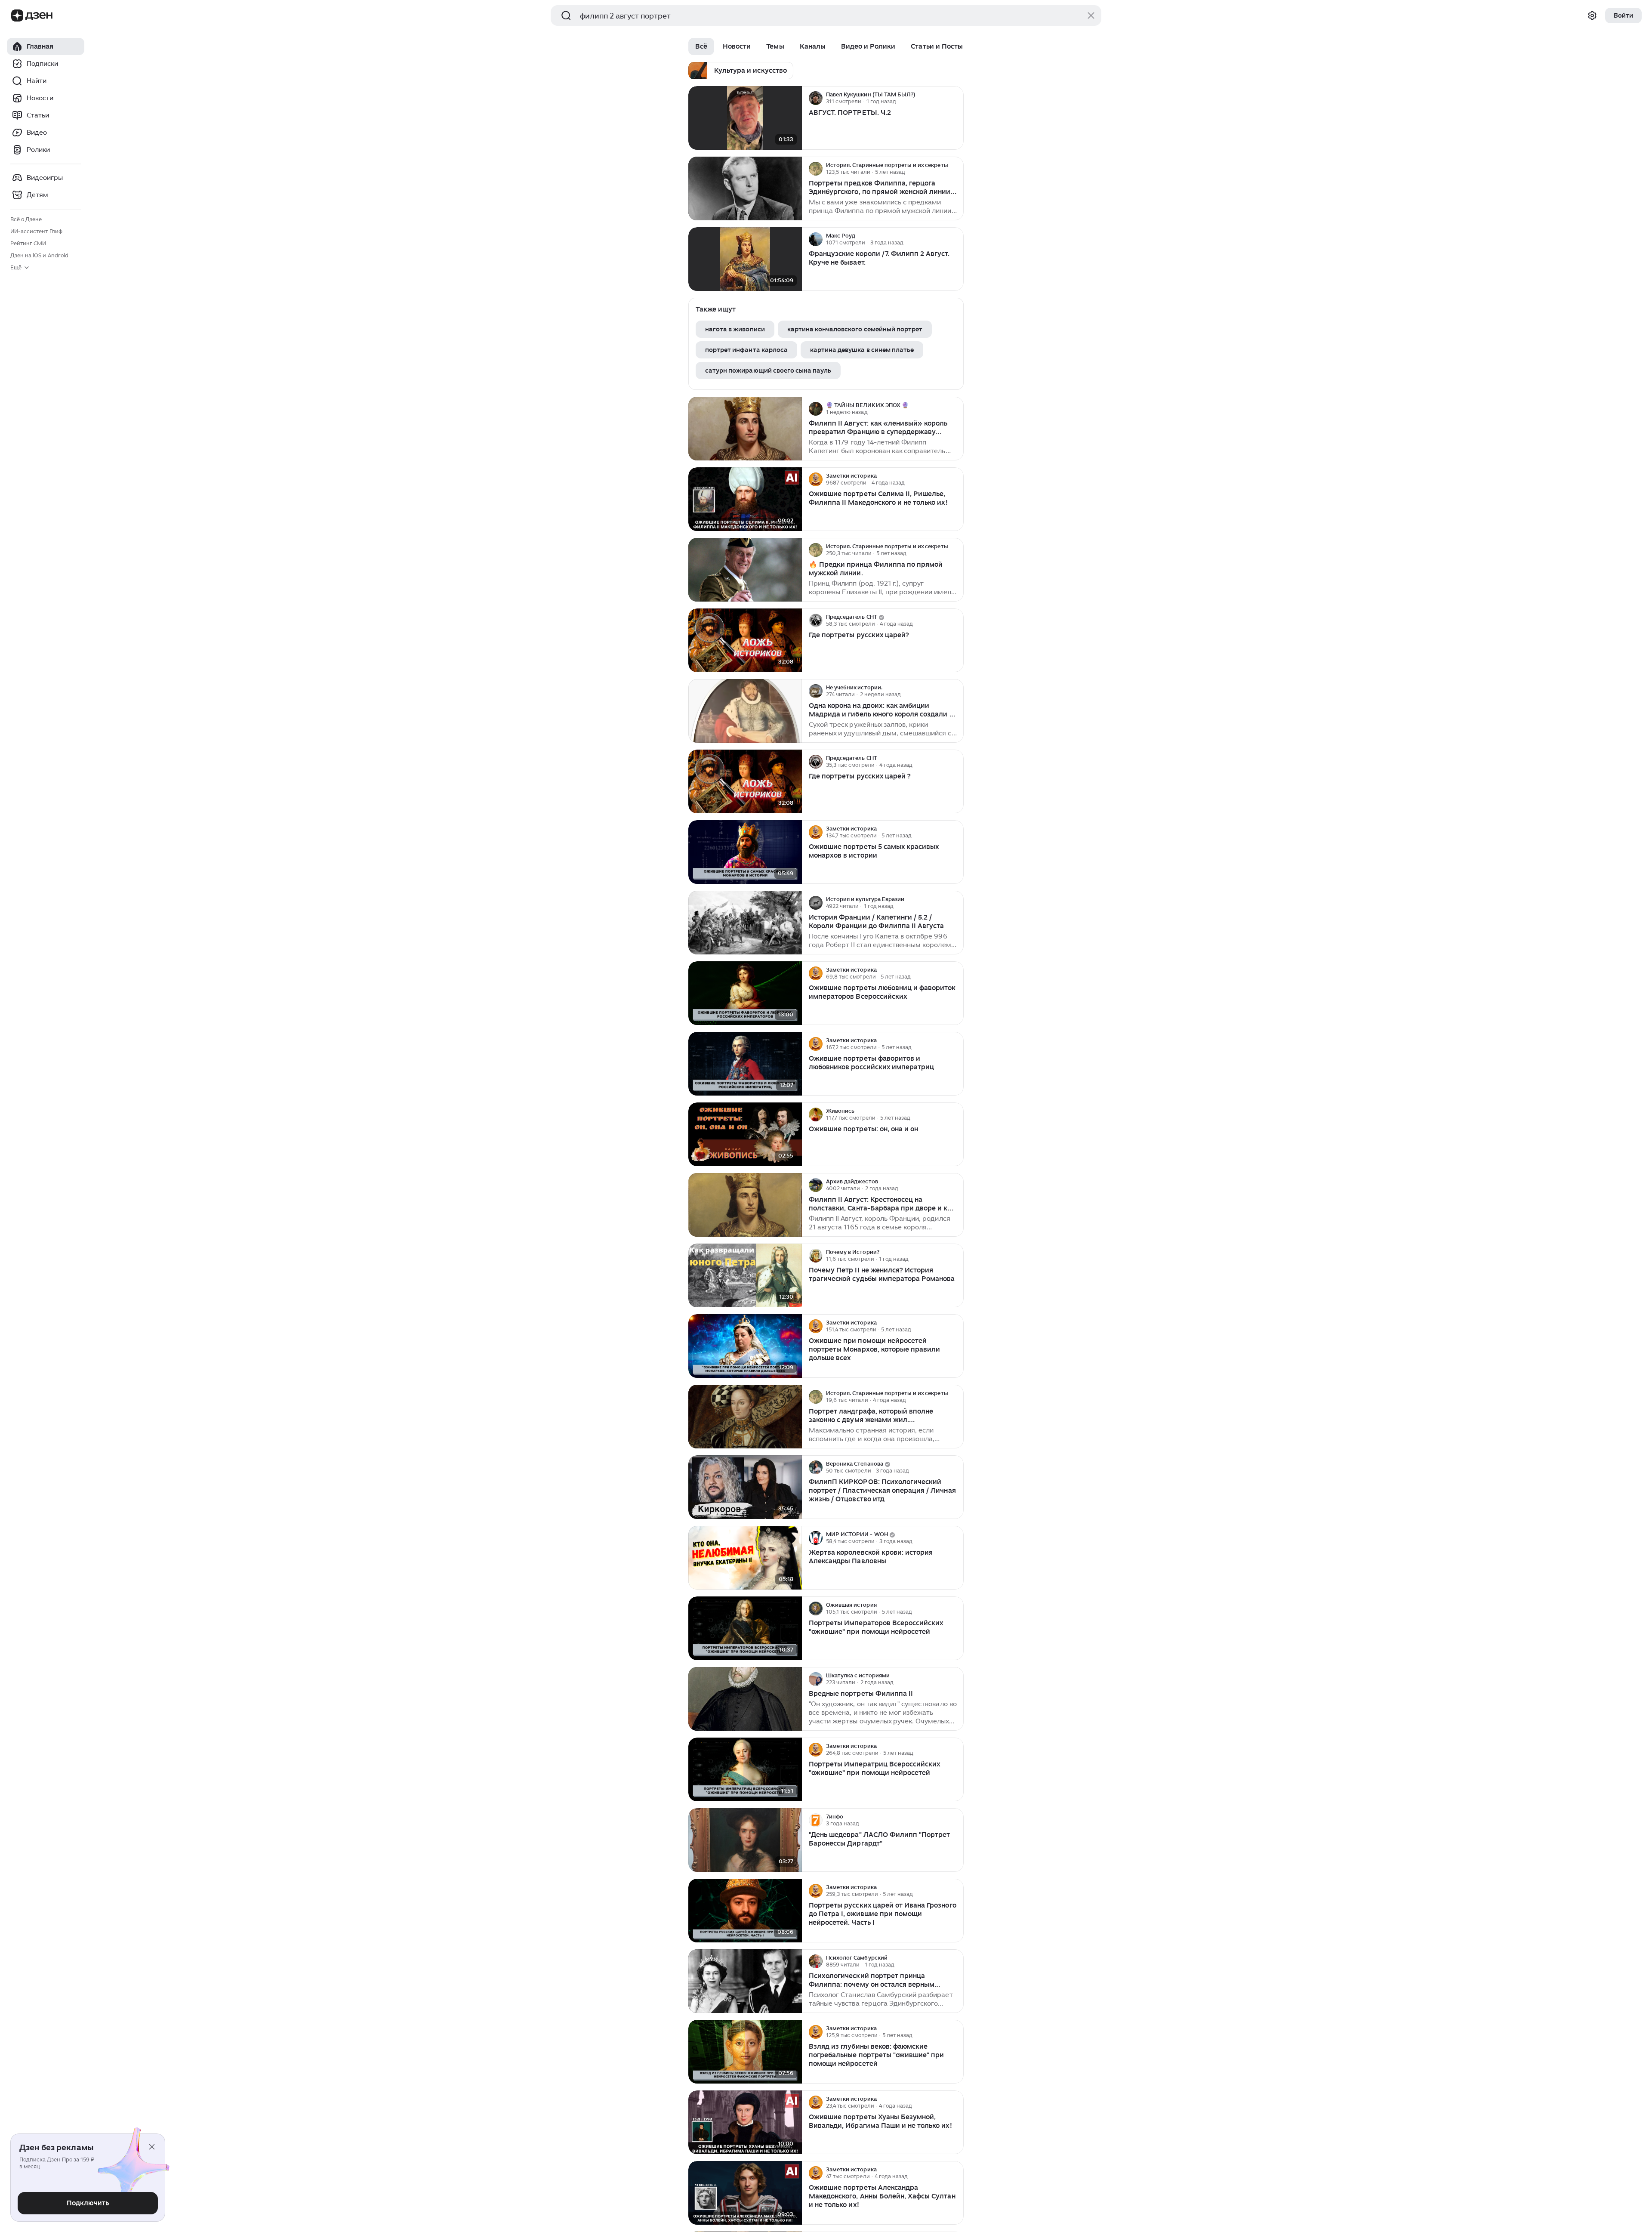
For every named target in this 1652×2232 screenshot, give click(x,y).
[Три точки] (956, 98)
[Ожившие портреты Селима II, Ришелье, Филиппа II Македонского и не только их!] (745, 499)
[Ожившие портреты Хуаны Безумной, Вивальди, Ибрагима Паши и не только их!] (745, 2122)
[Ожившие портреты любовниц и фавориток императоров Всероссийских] (745, 993)
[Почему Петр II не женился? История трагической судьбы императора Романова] (745, 1276)
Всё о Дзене (26, 219)
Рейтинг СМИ (28, 243)
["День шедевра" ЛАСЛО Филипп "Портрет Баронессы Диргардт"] (745, 1840)
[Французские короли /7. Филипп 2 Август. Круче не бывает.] (745, 259)
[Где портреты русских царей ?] (745, 782)
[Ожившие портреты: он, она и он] (745, 1135)
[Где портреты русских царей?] (745, 641)
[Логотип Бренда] (17, 15)
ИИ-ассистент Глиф (36, 231)
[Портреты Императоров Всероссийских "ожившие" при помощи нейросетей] (745, 1628)
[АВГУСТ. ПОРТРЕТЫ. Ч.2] (745, 118)
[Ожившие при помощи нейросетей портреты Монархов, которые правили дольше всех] (745, 1346)
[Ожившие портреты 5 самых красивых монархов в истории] (745, 852)
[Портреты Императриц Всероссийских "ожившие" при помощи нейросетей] (745, 1770)
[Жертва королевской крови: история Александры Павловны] (745, 1558)
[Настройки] (1592, 15)
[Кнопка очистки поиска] (1091, 15)
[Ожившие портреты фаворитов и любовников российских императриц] (745, 1064)
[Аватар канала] (816, 98)
